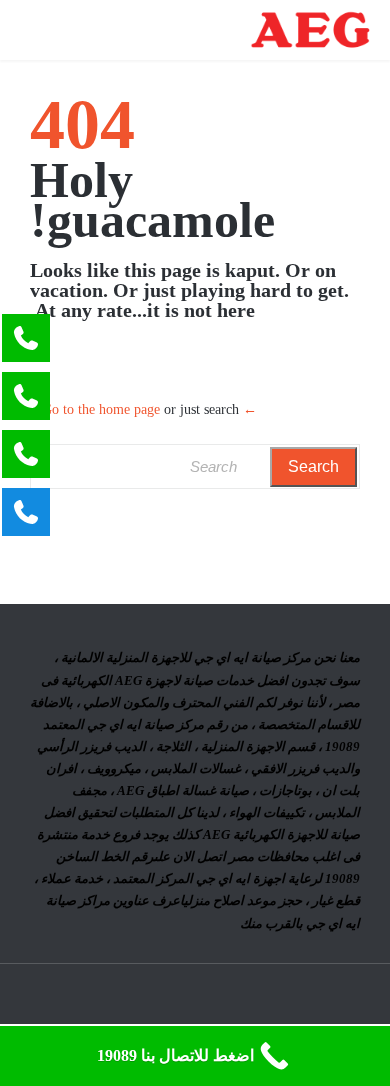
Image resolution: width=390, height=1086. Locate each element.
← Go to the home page (149, 409)
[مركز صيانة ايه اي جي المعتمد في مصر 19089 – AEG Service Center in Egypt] (310, 30)
